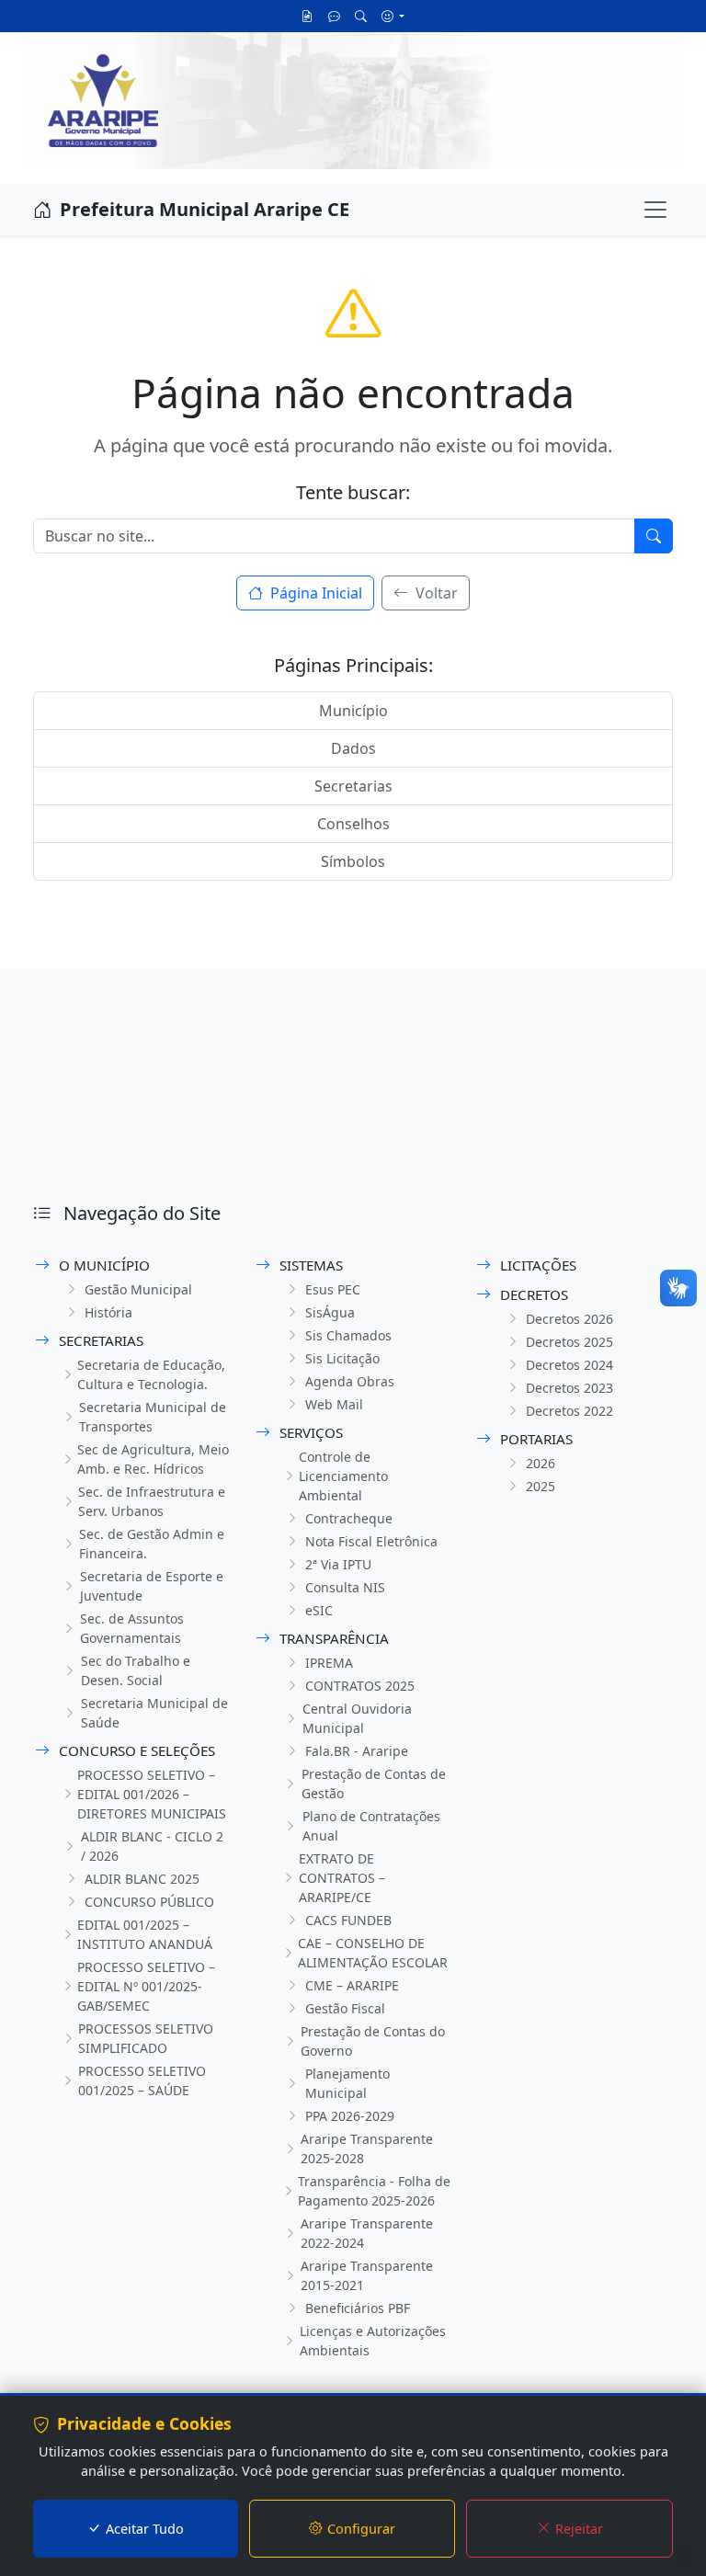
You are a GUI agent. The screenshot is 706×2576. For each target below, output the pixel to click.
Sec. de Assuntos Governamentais (132, 1628)
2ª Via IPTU (338, 1564)
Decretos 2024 (569, 1365)
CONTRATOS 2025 (360, 1686)
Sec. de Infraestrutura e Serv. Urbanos (152, 1501)
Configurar (361, 2529)
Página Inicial (314, 593)
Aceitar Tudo (145, 2529)
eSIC (319, 1610)
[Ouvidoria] (334, 16)
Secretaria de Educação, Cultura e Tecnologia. (151, 1374)
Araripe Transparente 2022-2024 (367, 2233)
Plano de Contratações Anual (371, 1826)
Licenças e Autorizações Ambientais (373, 2341)
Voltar (435, 593)
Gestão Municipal (138, 1289)
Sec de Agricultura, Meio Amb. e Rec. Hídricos (153, 1459)
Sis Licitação (342, 1358)
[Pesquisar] (361, 16)
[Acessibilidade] (393, 16)
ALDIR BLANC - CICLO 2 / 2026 (152, 1846)
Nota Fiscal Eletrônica (371, 1541)
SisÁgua (330, 1312)
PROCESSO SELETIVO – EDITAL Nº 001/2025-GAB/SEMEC (146, 1986)
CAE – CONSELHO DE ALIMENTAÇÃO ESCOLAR (373, 1953)
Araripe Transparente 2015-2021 (367, 2275)
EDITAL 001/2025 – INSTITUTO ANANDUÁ (145, 1934)
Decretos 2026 (569, 1319)
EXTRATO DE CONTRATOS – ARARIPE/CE (342, 1878)
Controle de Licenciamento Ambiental (343, 1476)
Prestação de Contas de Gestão (374, 1784)
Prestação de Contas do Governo (373, 2041)
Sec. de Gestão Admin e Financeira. (152, 1544)
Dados (353, 748)
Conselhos (353, 824)
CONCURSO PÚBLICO (149, 1902)
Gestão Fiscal (345, 2008)
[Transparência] (307, 16)
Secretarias (353, 786)
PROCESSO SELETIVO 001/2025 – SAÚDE (142, 2080)
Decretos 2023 (569, 1388)
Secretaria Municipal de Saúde (154, 1713)
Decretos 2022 (569, 1411)
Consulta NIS (345, 1587)
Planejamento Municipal (347, 2083)
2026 (541, 1463)
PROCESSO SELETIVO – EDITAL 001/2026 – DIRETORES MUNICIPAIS (152, 1794)
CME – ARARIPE (352, 1985)
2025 (541, 1486)
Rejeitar (579, 2529)
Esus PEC (333, 1289)
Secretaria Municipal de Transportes (153, 1417)
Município (353, 711)
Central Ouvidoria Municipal (357, 1718)
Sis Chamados (348, 1335)
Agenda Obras (350, 1381)
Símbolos (353, 861)
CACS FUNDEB (348, 1920)
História (108, 1312)
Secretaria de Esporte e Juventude (152, 1586)
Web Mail (334, 1404)
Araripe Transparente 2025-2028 (367, 2149)
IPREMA (329, 1663)
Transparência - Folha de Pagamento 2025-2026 (374, 2191)
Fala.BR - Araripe (357, 1751)
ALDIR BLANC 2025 (142, 1879)
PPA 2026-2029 (350, 2116)
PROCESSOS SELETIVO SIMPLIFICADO (146, 2038)
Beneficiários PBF (358, 2308)
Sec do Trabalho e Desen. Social (136, 1670)
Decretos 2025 (569, 1342)
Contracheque (349, 1518)
